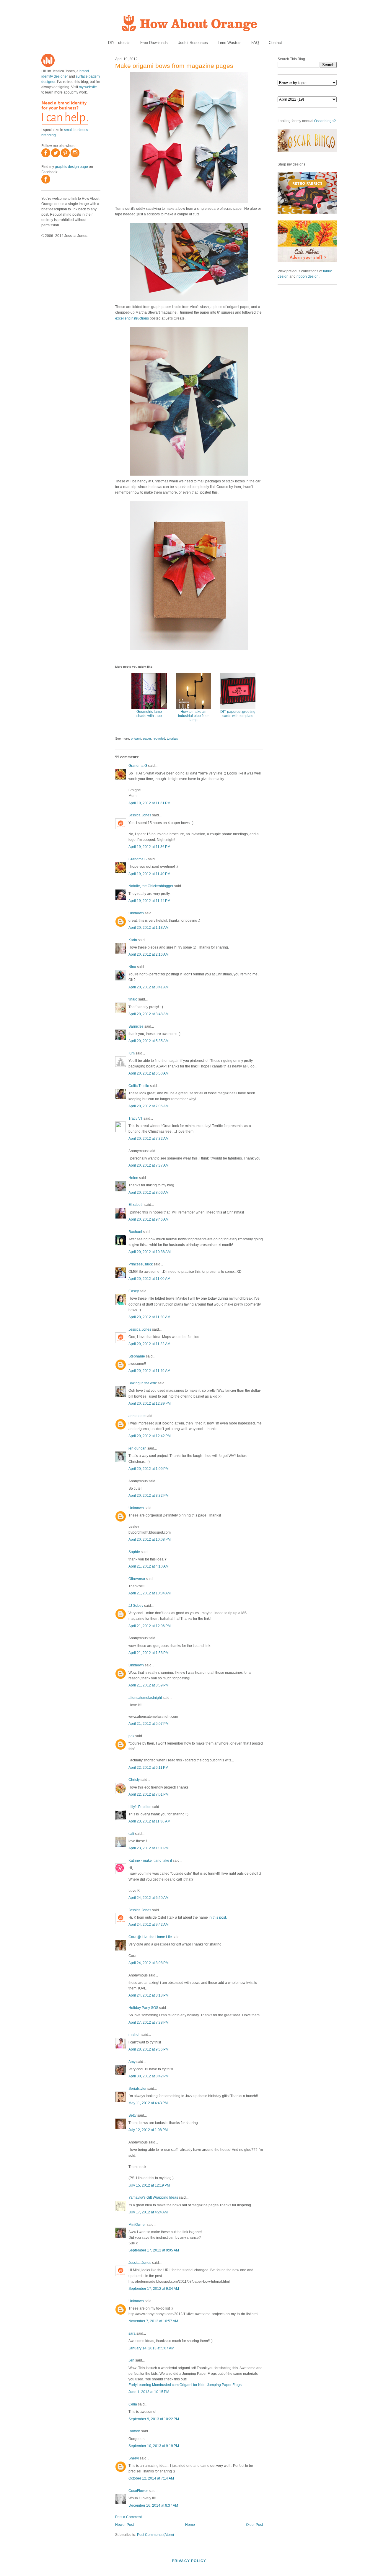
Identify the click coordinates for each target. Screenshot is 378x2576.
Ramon (134, 2431)
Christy (135, 1780)
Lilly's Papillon (140, 1807)
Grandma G (138, 766)
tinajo (133, 999)
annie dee (137, 1416)
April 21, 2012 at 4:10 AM (149, 1566)
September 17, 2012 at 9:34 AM (154, 2289)
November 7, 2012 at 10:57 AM (153, 2321)
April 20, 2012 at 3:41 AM (149, 987)
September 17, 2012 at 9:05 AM (154, 2250)
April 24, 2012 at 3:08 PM (149, 1963)
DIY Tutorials (119, 43)
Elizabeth (136, 1205)
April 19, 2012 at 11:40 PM (149, 874)
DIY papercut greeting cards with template (238, 714)
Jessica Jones (140, 815)
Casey (134, 1291)
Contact (275, 43)
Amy (132, 2062)
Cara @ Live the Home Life (150, 1937)
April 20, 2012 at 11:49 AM (149, 1371)
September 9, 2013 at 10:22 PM (154, 2419)
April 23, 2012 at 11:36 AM (149, 1821)
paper (147, 738)
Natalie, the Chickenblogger (151, 886)
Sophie (134, 1552)
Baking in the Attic (143, 1383)
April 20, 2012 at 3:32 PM (149, 1496)
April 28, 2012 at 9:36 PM (149, 2049)
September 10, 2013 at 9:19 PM (154, 2446)
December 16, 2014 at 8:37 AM (153, 2505)
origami (136, 738)
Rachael (135, 1232)
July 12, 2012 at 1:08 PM (148, 2130)
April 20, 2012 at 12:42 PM (150, 1436)
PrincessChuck (141, 1264)
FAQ (255, 43)
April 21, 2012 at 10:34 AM (150, 1593)
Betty (132, 2115)
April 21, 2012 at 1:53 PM (149, 1653)
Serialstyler (137, 2089)
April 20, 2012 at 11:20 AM (149, 1317)
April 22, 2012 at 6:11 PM (148, 1768)
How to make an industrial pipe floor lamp (193, 716)
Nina (132, 967)
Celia (133, 2404)
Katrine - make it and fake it (150, 1861)
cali (131, 1834)
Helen (133, 1178)
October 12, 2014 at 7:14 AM (151, 2478)
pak (131, 1736)
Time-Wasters (230, 43)
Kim (132, 1053)
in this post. (218, 1917)
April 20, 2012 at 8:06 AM (149, 1193)
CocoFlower (138, 2491)
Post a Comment (128, 2517)
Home (190, 2525)
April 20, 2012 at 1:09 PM (149, 1469)
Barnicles (136, 1026)
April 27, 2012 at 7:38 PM (149, 2023)
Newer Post (124, 2525)
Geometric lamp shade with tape (149, 714)
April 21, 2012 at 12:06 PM (150, 1626)
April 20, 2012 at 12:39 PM (150, 1404)
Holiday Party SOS (143, 2008)
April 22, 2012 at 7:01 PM (149, 1794)
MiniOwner (137, 2225)
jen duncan (137, 1448)
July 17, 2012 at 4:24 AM (148, 2212)
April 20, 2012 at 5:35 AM (149, 1041)
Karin (133, 940)
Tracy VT (136, 1118)
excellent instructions (132, 318)
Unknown (136, 913)
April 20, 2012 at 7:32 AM (149, 1139)
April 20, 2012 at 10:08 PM (150, 1540)
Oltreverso (137, 1579)
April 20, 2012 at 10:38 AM (150, 1252)
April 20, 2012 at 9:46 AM (149, 1219)
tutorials (172, 738)
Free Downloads (154, 43)
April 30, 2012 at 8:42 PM (149, 2076)
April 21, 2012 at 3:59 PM (149, 1685)
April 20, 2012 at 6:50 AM (149, 1073)
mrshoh (135, 2035)
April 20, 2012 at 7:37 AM (149, 1165)
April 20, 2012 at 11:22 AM (149, 1344)
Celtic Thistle (139, 1086)
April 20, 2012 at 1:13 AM (149, 928)
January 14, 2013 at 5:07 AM (151, 2348)
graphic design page (71, 167)
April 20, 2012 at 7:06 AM (149, 1106)
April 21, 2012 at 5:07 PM (149, 1724)
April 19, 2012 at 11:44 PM (149, 901)
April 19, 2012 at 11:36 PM (149, 847)
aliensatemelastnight (145, 1698)
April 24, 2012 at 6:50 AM (149, 1898)
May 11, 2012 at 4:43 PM (148, 2103)
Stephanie (137, 1356)
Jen (131, 2360)
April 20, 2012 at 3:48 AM (149, 1014)
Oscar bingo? (325, 121)
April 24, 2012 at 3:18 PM (149, 1995)
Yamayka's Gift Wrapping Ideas (153, 2197)
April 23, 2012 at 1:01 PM (149, 1848)
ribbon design (308, 276)
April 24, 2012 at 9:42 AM (149, 1925)
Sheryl (134, 2458)
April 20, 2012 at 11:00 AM (149, 1279)
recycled (159, 738)
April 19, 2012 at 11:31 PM (149, 803)
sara (132, 2333)
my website (88, 87)
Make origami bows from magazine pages (174, 66)
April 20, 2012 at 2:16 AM (149, 954)
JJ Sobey (136, 1606)
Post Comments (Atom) (155, 2535)
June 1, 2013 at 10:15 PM (149, 2392)
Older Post (254, 2525)
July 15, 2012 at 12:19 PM (149, 2185)
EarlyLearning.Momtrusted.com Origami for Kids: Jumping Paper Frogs (185, 2385)
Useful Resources (193, 43)
